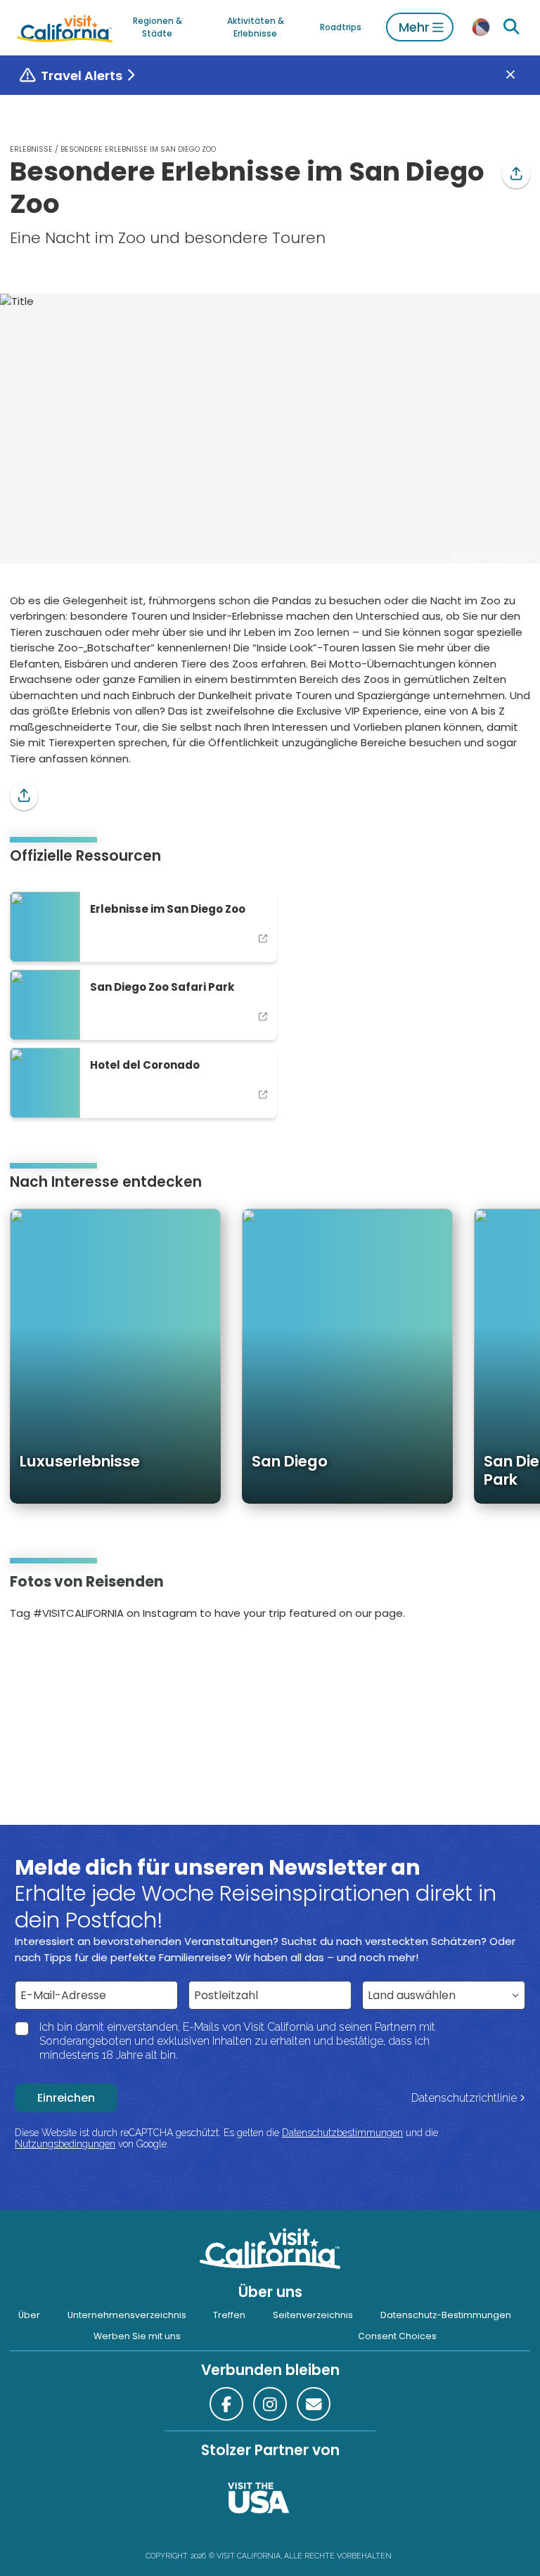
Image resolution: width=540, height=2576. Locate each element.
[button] (516, 174)
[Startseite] (65, 27)
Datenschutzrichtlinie (464, 2098)
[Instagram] (31, 1658)
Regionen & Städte (157, 27)
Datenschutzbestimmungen (342, 2133)
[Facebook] (226, 2404)
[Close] (521, 76)
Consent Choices (397, 2336)
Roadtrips (341, 27)
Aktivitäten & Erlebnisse (256, 27)
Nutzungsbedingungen (65, 2144)
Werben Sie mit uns (137, 2336)
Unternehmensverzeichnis (127, 2315)
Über (29, 2315)
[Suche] (512, 27)
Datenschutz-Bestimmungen (446, 2315)
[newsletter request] (314, 2404)
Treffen (229, 2315)
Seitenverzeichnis (313, 2315)
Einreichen (66, 2098)
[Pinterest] (50, 1658)
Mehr (414, 27)
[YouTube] (69, 1658)
